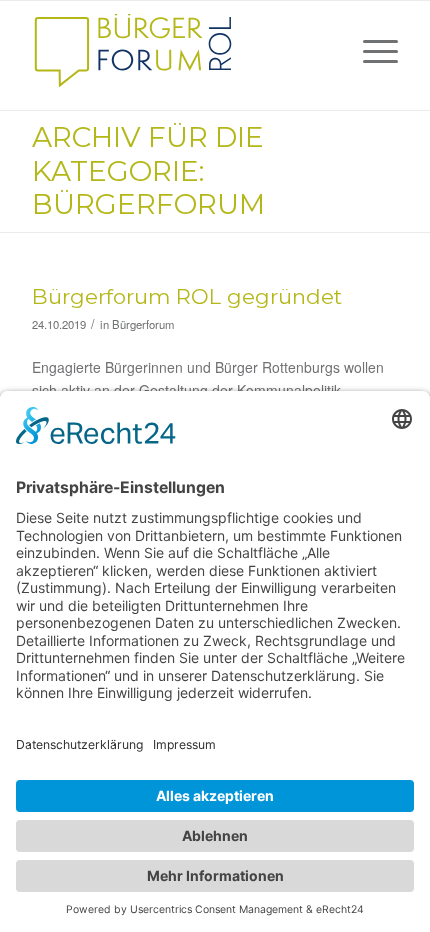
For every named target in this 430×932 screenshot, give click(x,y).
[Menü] (370, 51)
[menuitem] (370, 51)
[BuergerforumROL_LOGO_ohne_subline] (178, 51)
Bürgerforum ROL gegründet (187, 296)
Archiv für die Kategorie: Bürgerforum (148, 170)
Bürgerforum (143, 324)
